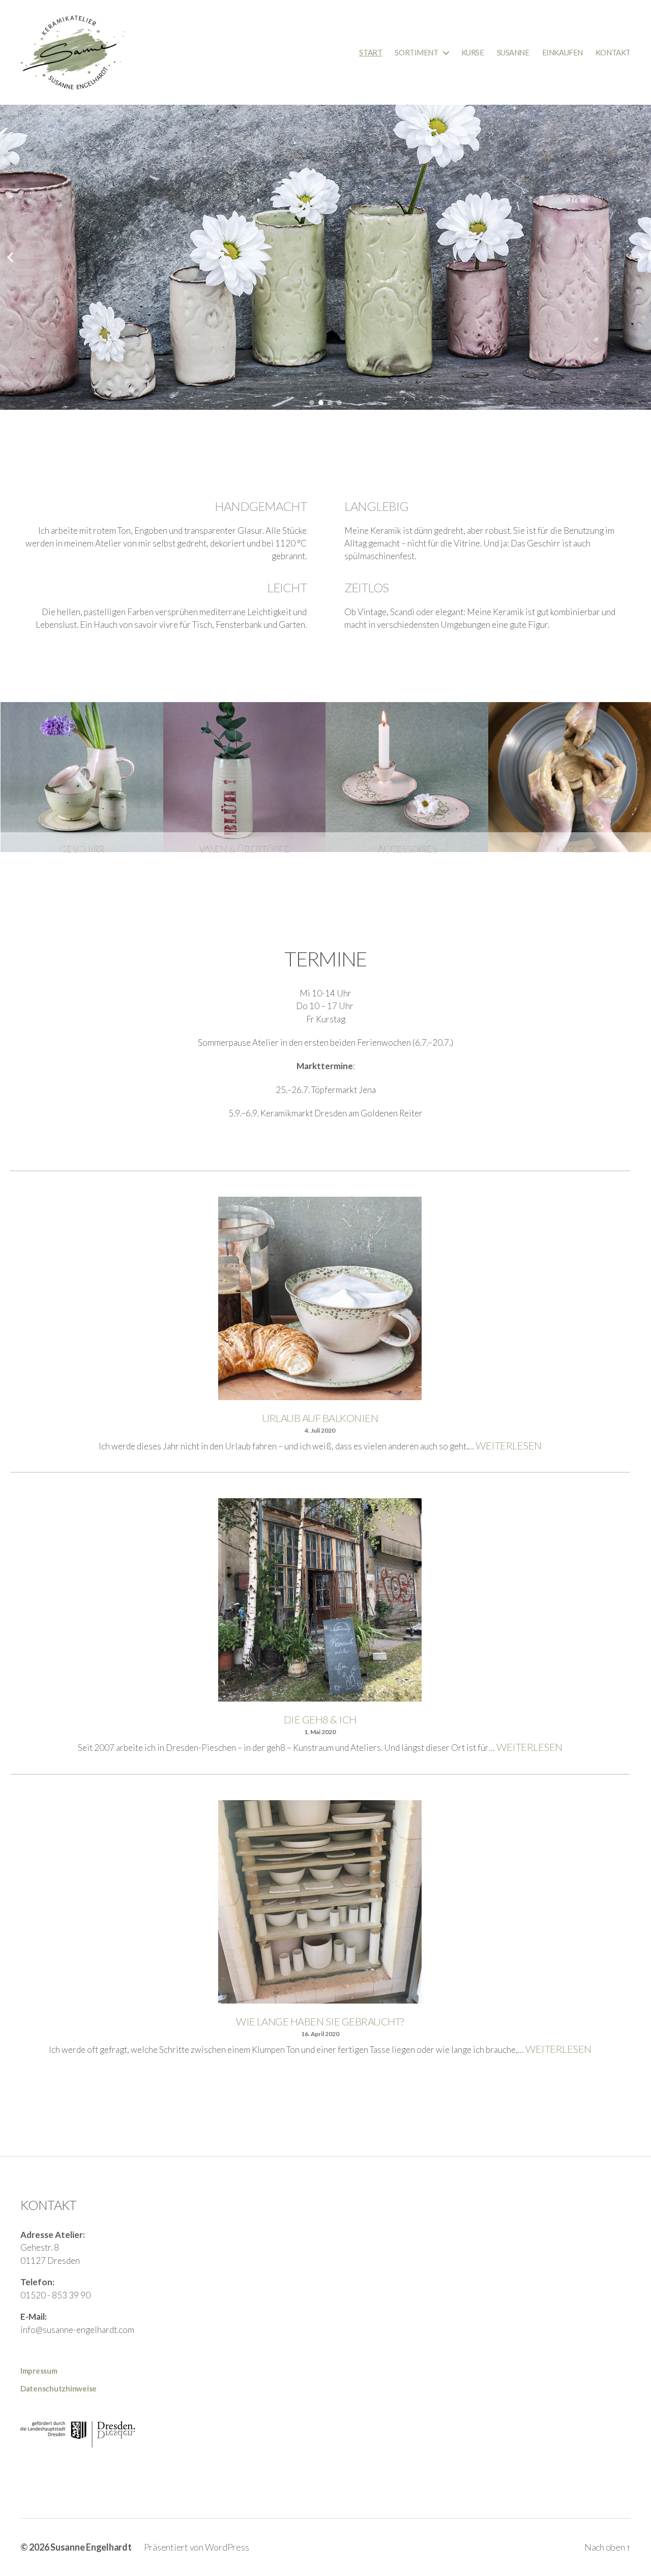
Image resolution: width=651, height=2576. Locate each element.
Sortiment (416, 52)
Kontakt (613, 52)
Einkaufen (563, 52)
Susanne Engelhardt (91, 2547)
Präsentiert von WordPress (197, 2547)
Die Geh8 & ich (320, 1719)
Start (371, 52)
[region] (325, 257)
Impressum (39, 2371)
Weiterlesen (508, 1445)
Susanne (513, 52)
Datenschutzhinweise (58, 2388)
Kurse (473, 52)
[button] (11, 257)
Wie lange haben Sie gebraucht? (320, 2021)
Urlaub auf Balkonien (320, 1418)
